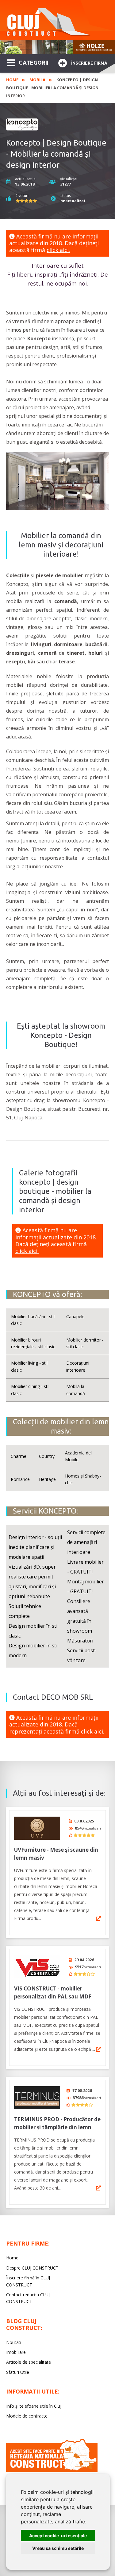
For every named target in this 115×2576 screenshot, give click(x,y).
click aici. (58, 250)
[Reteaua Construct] (52, 2471)
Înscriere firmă (89, 63)
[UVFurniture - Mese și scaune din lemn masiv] (37, 1828)
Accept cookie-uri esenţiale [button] (58, 2536)
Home (12, 80)
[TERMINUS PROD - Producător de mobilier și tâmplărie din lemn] (37, 2098)
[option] (57, 47)
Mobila (37, 80)
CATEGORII (34, 62)
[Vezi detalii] (98, 1918)
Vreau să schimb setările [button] (58, 2548)
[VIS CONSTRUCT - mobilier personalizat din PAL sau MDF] (37, 1967)
